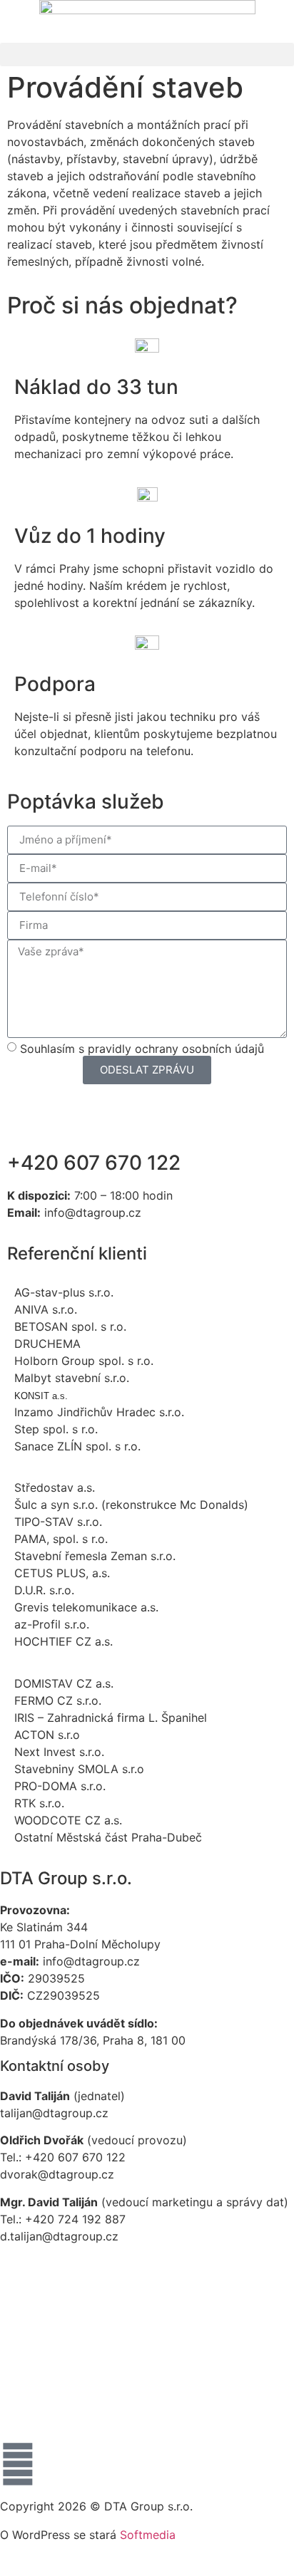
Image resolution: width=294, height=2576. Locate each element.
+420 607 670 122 (94, 1163)
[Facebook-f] (18, 2464)
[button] (147, 54)
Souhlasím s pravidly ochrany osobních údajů (142, 1048)
